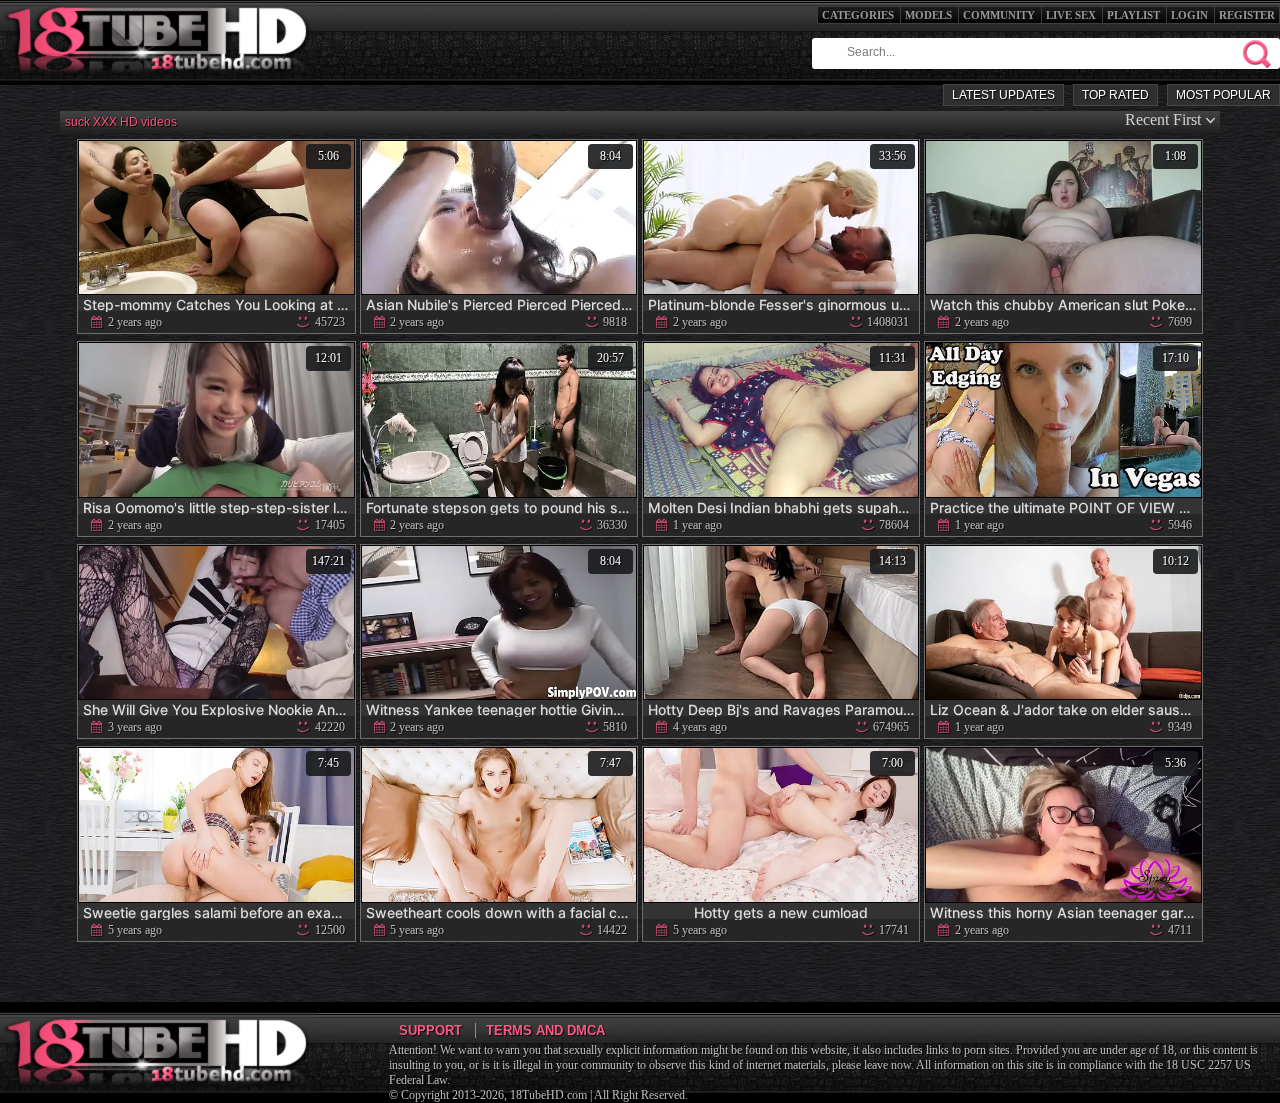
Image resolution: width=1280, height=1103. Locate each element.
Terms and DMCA (545, 1030)
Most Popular (1223, 95)
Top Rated (1115, 95)
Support (430, 1030)
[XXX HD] (158, 79)
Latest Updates (1003, 95)
